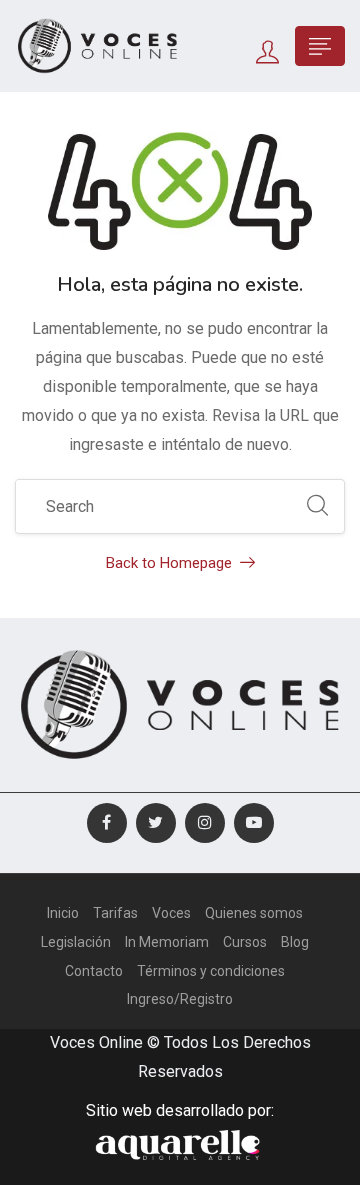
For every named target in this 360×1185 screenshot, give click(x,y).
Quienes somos (254, 913)
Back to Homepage (169, 563)
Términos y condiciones (211, 971)
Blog (295, 942)
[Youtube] (254, 823)
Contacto (94, 971)
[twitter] (156, 823)
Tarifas (115, 913)
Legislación (76, 942)
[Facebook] (107, 823)
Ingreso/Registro (180, 999)
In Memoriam (167, 942)
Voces (171, 913)
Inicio (63, 913)
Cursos (245, 942)
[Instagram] (205, 823)
